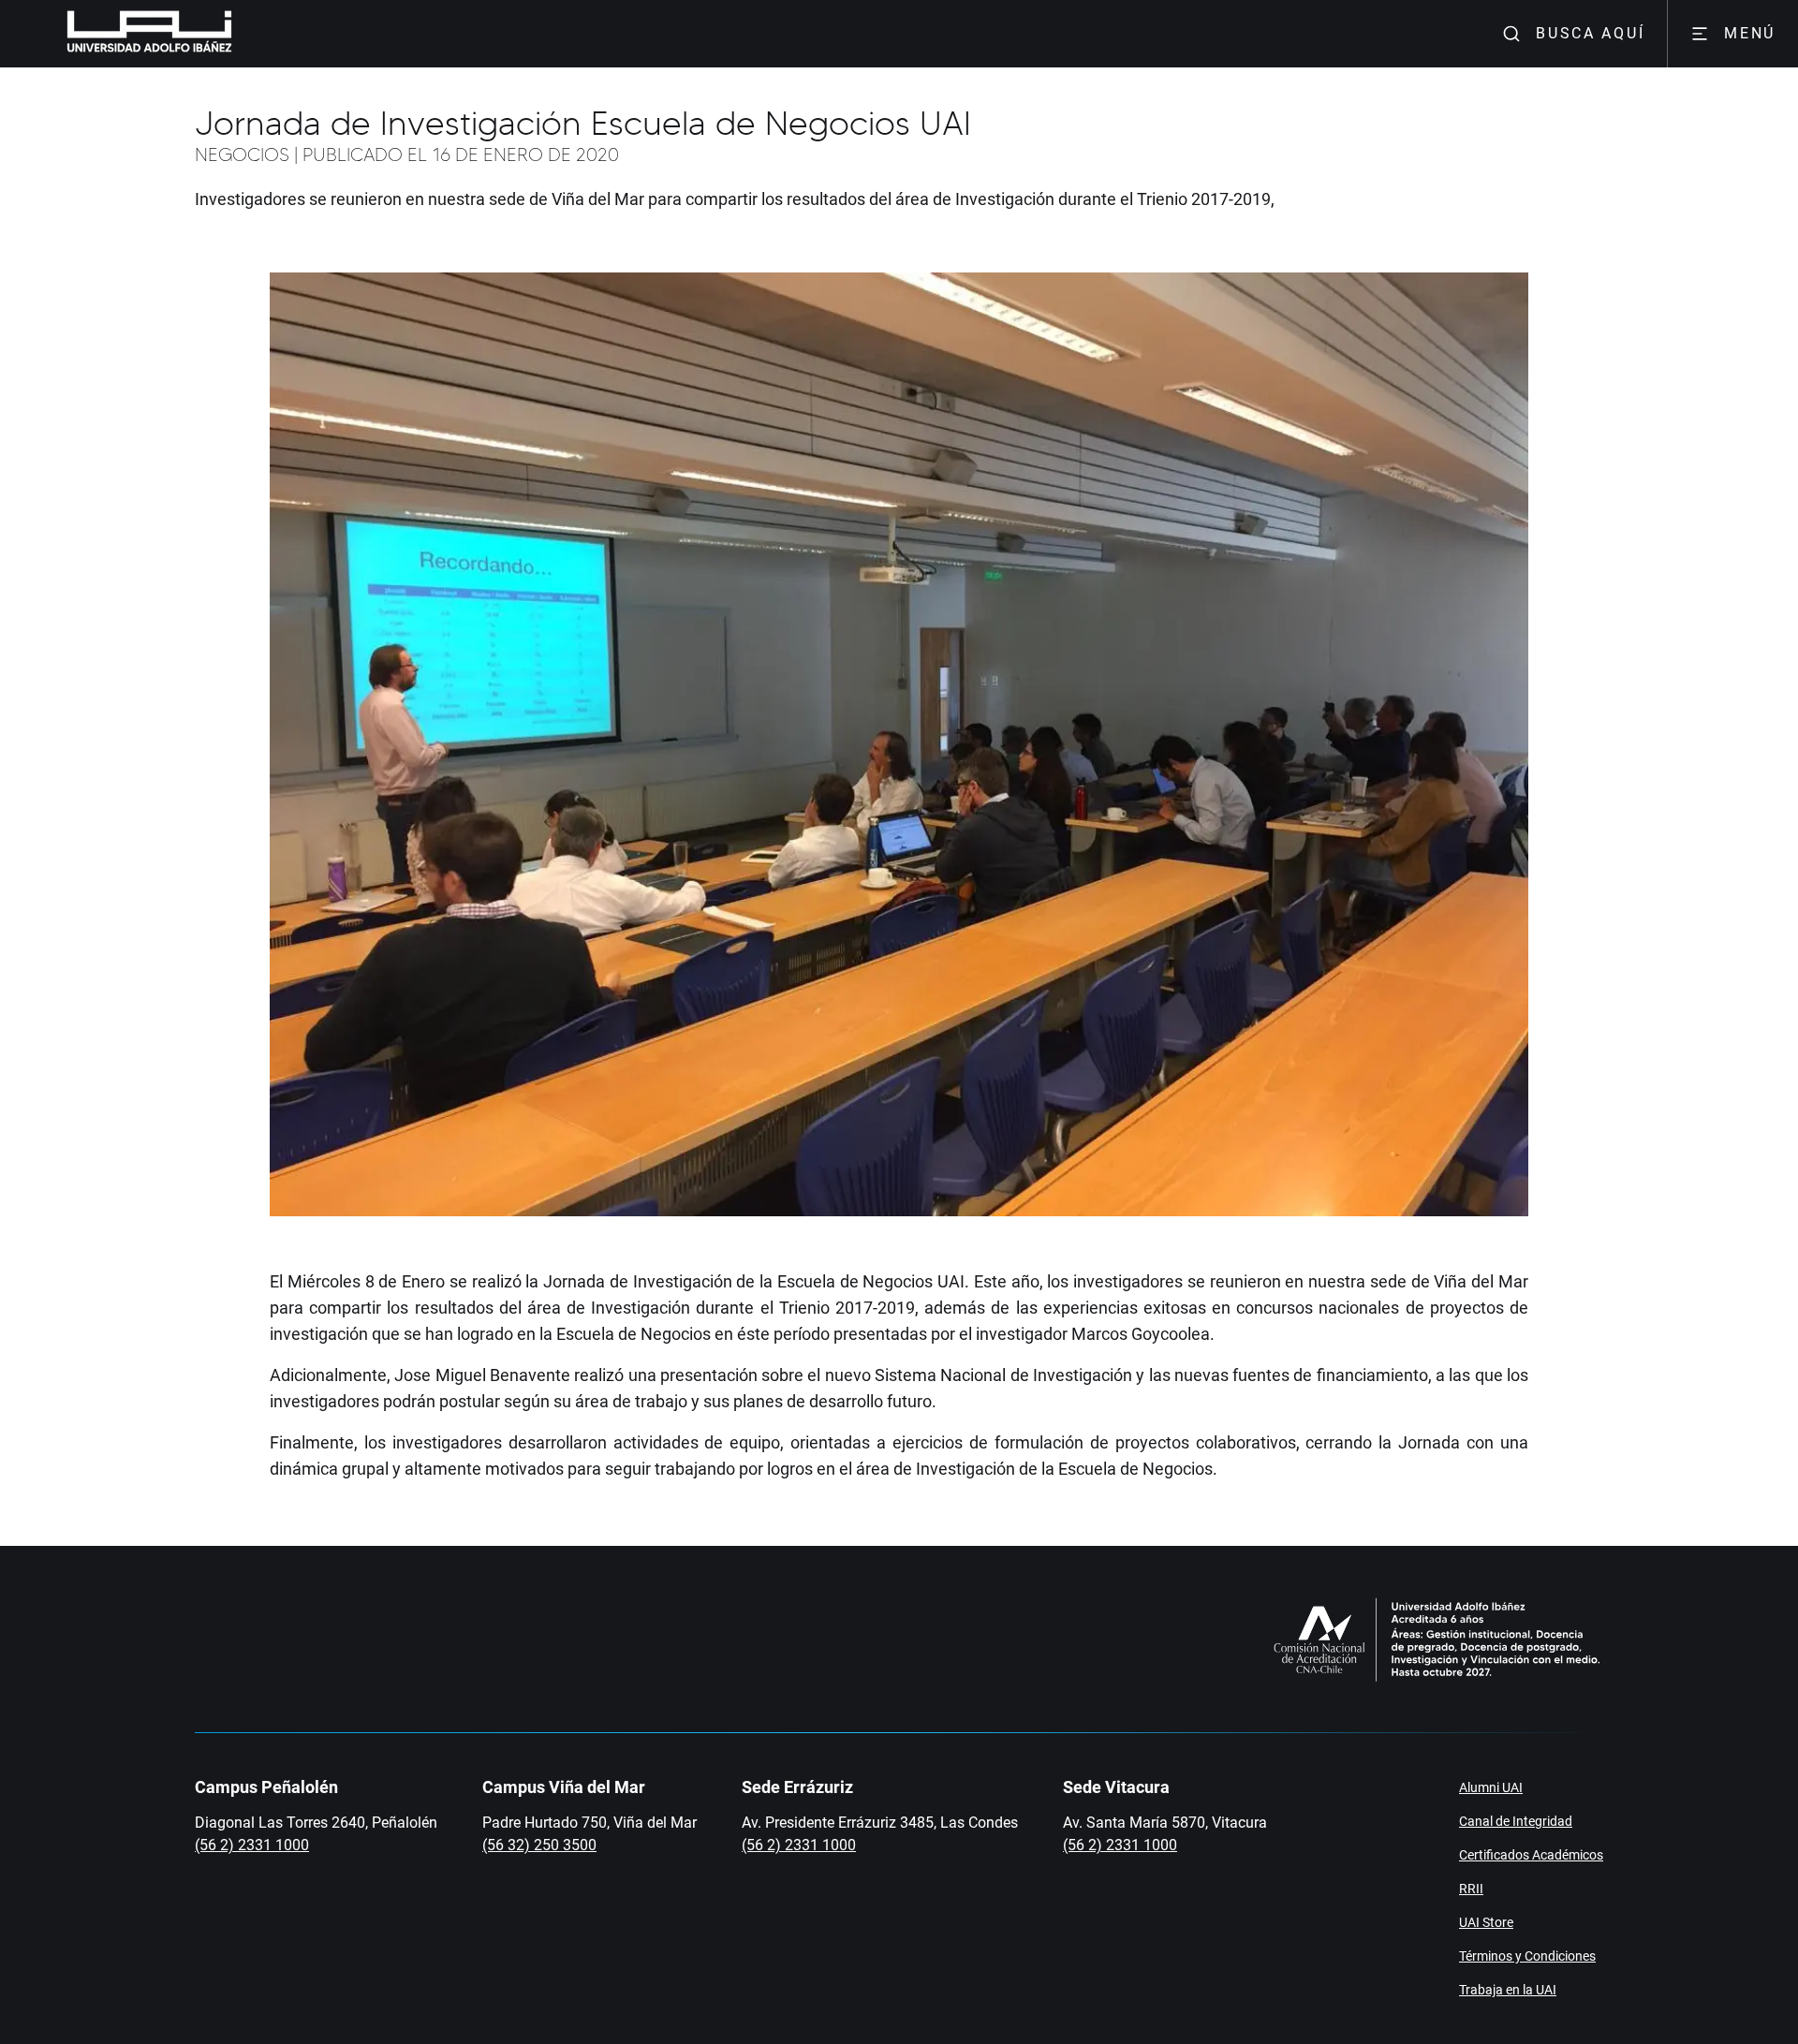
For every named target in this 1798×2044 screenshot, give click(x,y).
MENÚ (1750, 33)
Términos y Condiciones (1527, 1956)
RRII (1471, 1889)
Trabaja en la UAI (1508, 1990)
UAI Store (1486, 1922)
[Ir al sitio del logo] (240, 34)
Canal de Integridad (1516, 1821)
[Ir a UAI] (120, 34)
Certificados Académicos (1531, 1855)
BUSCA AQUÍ (1590, 33)
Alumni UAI (1491, 1787)
